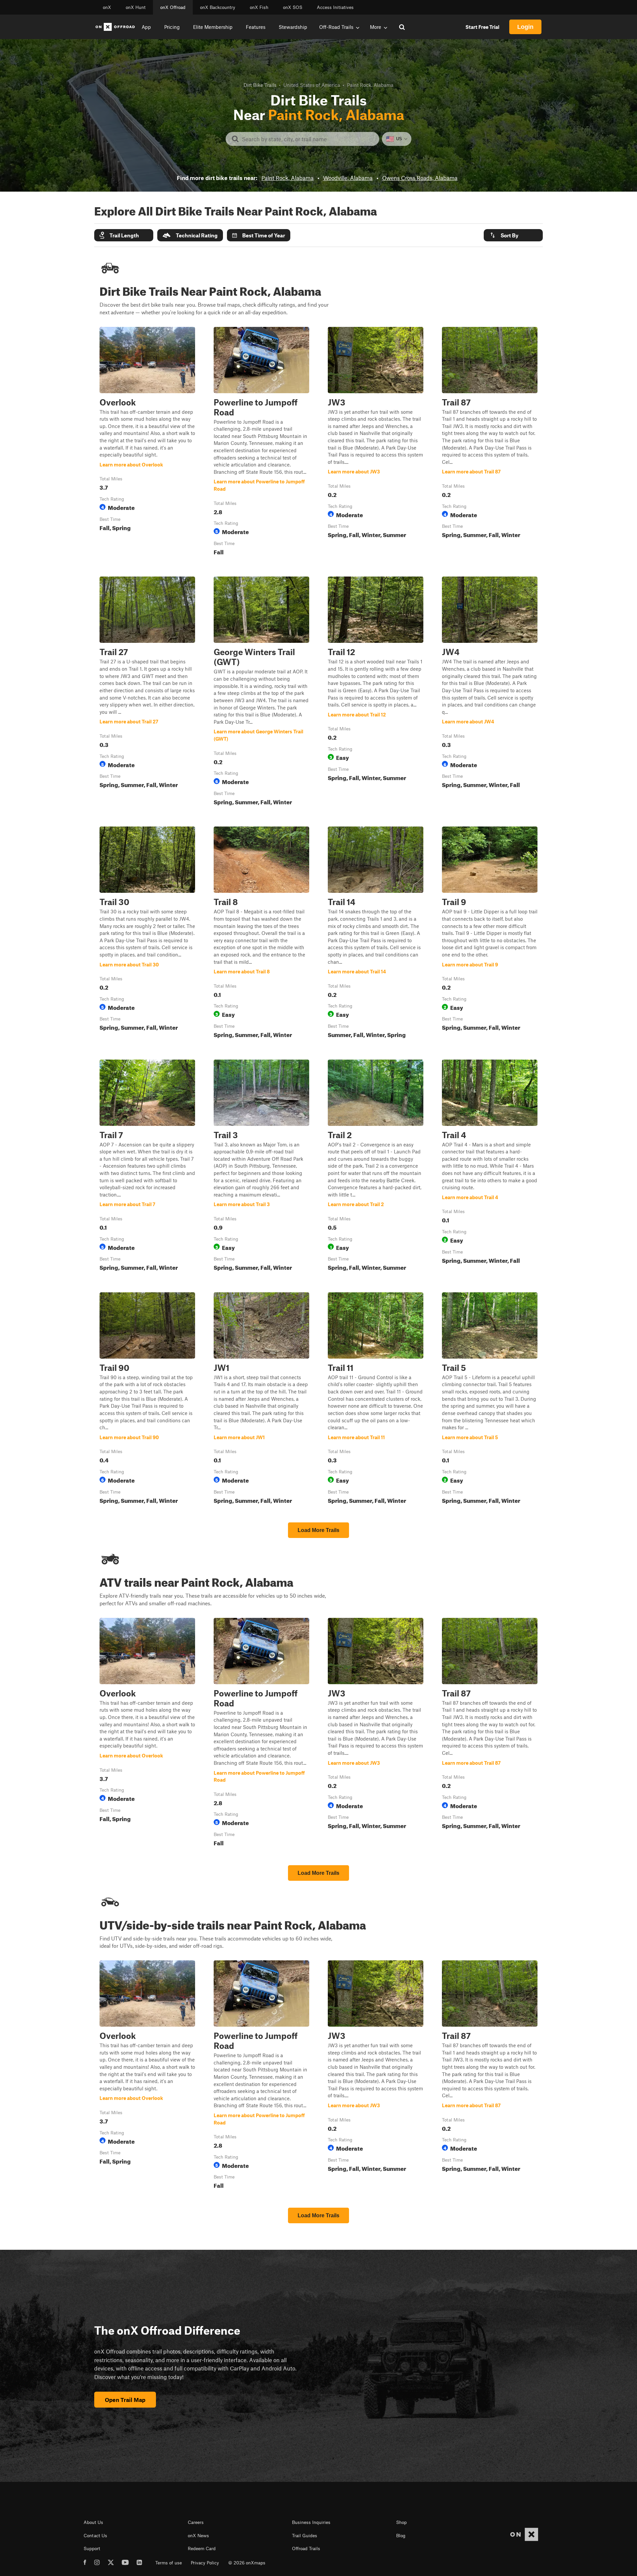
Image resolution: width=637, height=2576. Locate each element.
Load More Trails (318, 1530)
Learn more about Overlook (147, 443)
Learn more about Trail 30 (147, 934)
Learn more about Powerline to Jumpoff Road (261, 443)
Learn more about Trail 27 (147, 692)
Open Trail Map (125, 2400)
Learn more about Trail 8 (261, 934)
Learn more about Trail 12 (376, 692)
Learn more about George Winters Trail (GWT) (261, 692)
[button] (124, 235)
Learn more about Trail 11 (376, 1399)
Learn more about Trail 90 (147, 1399)
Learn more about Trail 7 (147, 1167)
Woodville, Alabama (348, 178)
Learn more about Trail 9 (490, 934)
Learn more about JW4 (490, 692)
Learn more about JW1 (261, 1399)
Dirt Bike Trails (260, 85)
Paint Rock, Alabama (287, 178)
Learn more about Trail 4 (490, 1167)
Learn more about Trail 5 (490, 1399)
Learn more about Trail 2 (376, 1167)
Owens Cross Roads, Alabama (420, 178)
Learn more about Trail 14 (376, 934)
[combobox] (308, 139)
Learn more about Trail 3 (261, 1167)
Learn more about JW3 (376, 443)
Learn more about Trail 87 (490, 443)
